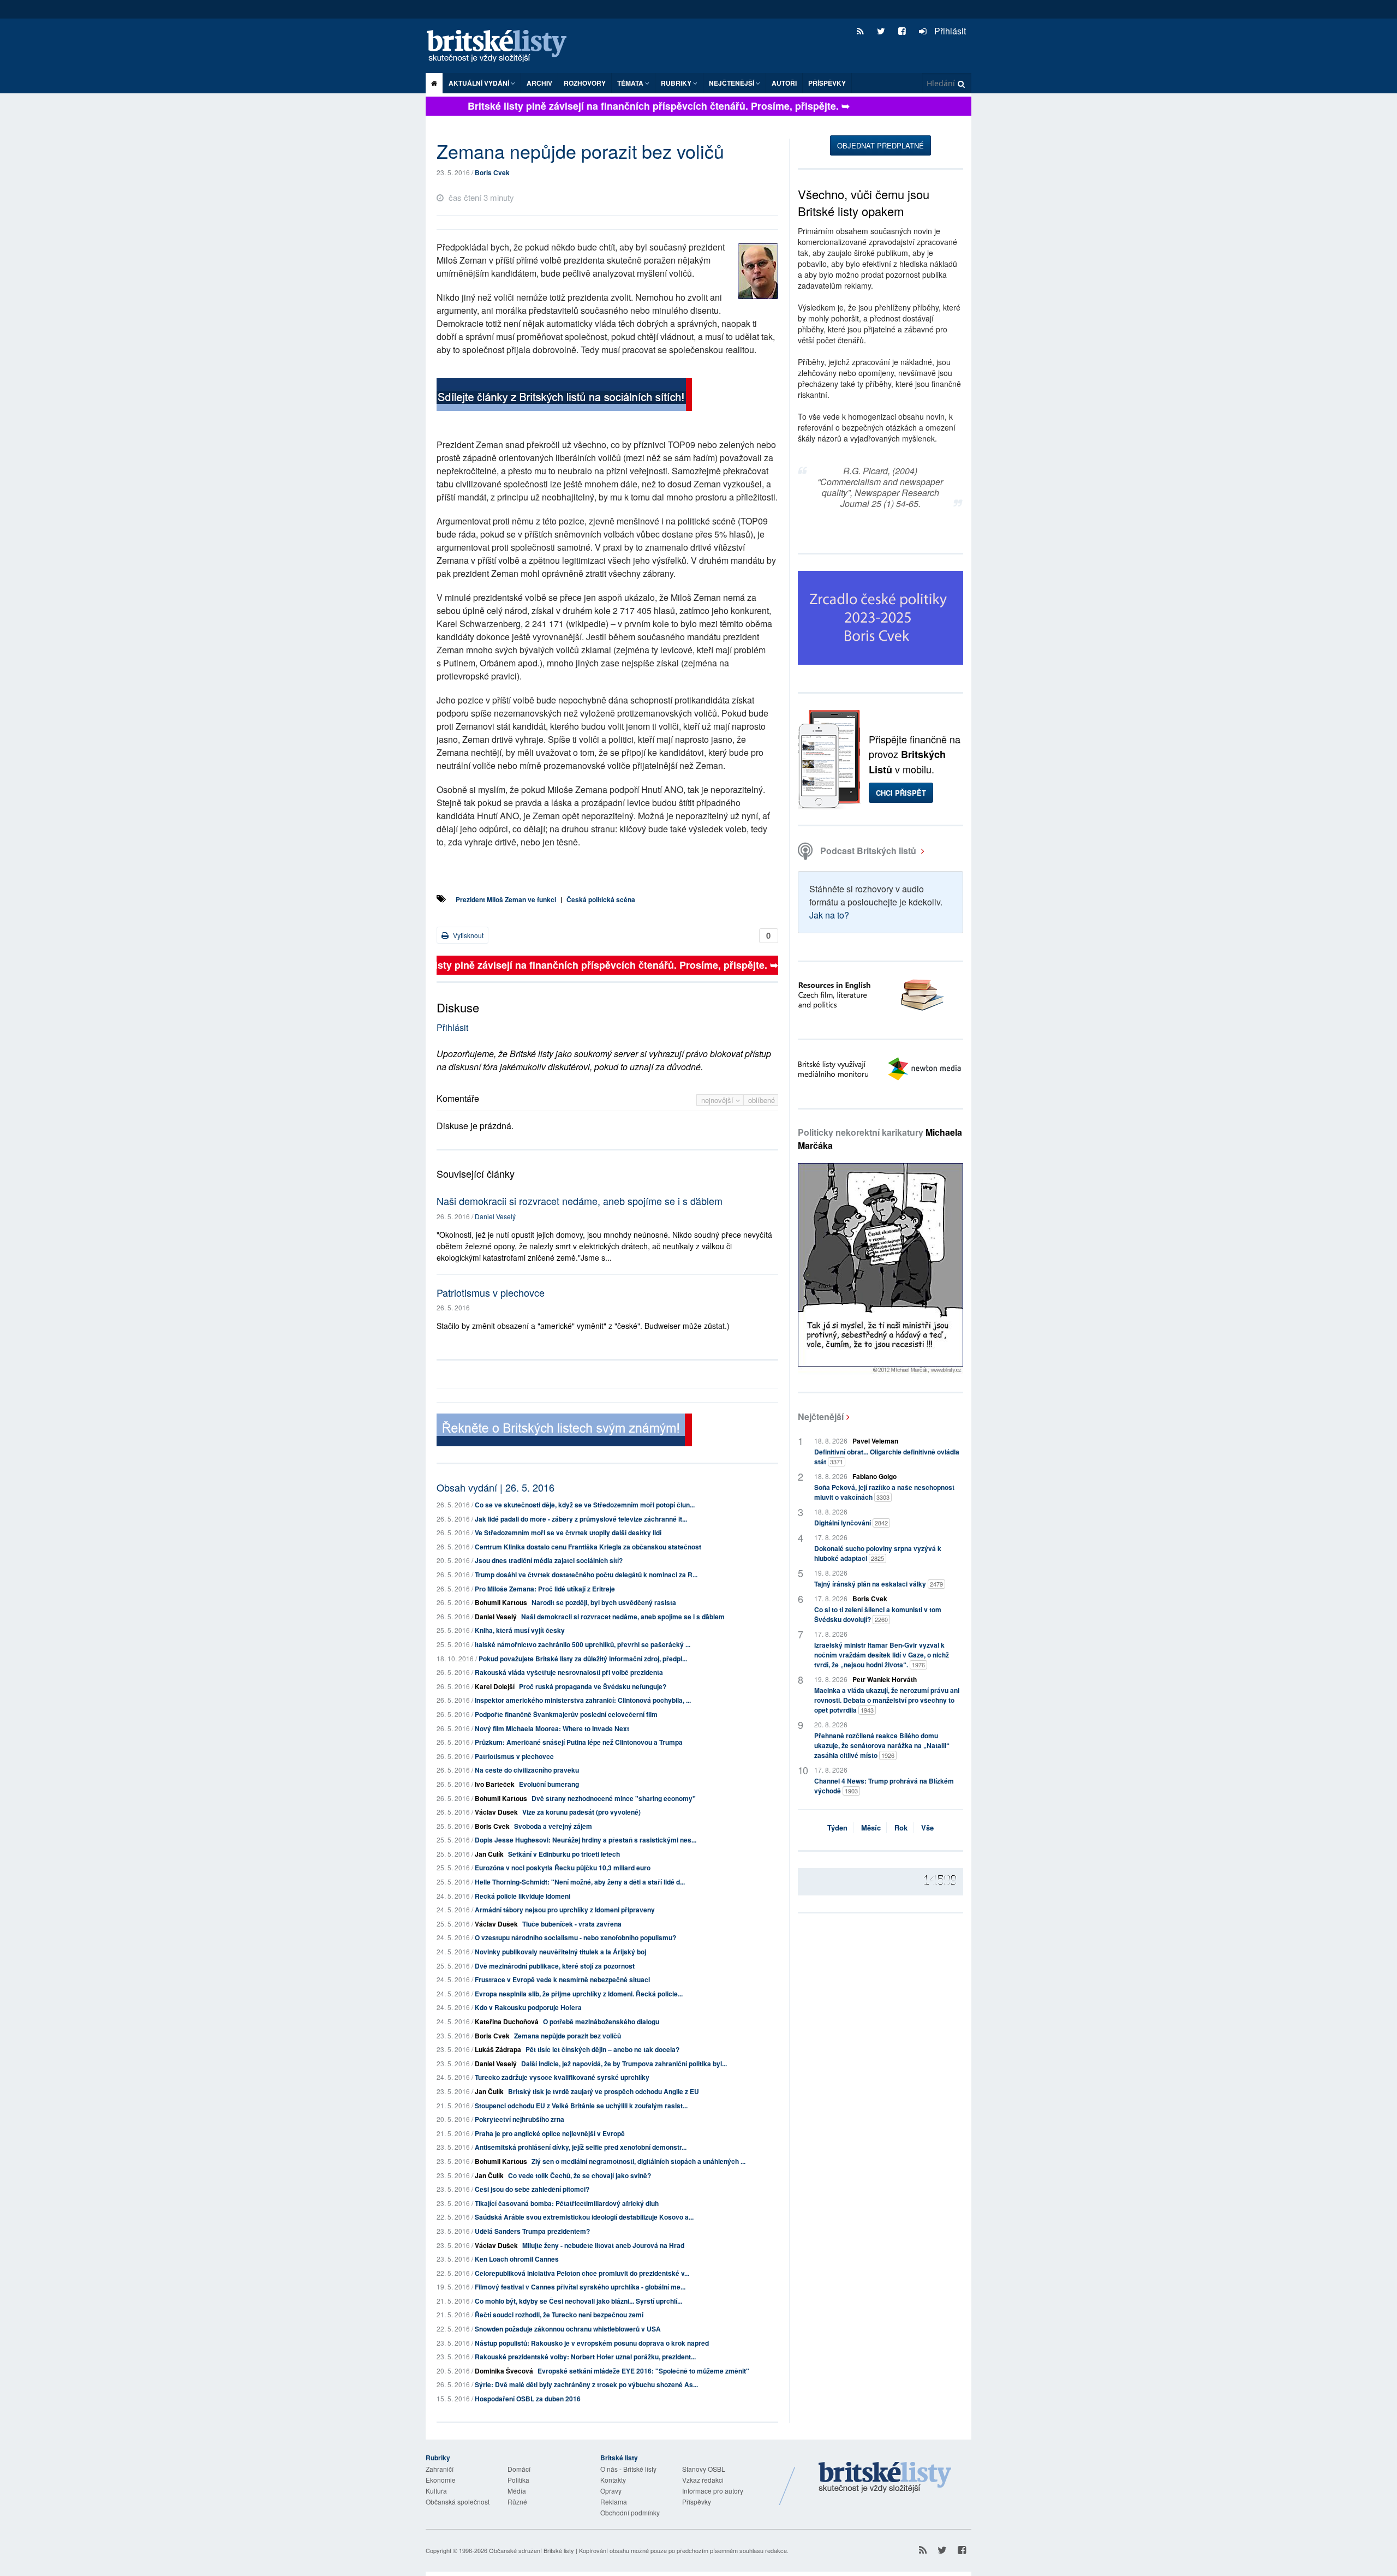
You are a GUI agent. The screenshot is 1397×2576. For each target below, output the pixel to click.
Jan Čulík (489, 1854)
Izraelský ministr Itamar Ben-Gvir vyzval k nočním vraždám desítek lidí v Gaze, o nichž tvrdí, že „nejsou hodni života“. (882, 1655)
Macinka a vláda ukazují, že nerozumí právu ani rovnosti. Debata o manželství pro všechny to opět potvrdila (887, 1700)
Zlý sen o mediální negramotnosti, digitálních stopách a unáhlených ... (638, 2161)
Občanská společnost (458, 2502)
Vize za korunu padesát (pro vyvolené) (581, 1812)
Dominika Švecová (504, 2371)
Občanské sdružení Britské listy (532, 2550)
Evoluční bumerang (549, 1784)
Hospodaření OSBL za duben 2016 (528, 2399)
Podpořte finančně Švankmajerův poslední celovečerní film (566, 1714)
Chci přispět (901, 793)
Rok (901, 1827)
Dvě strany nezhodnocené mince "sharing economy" (614, 1798)
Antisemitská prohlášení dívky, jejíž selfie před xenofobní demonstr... (581, 2147)
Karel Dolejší (495, 1686)
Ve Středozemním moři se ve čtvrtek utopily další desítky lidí (568, 1533)
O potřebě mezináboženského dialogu (601, 2022)
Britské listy (502, 47)
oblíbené (762, 1100)
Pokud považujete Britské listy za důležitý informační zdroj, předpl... (583, 1659)
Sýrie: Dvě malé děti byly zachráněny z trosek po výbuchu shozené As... (586, 2384)
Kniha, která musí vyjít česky (520, 1630)
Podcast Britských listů (868, 851)
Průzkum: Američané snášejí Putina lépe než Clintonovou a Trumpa (579, 1742)
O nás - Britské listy (628, 2469)
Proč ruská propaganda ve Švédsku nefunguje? (593, 1686)
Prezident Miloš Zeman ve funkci (506, 899)
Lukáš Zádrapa (498, 2049)
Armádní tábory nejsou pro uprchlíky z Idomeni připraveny (565, 1910)
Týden (837, 1827)
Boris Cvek (492, 172)
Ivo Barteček (495, 1784)
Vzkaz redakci (703, 2480)
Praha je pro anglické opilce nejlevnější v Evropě (550, 2133)
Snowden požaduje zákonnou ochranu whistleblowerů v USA (568, 2329)
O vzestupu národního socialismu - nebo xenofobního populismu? (575, 1937)
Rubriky (677, 83)
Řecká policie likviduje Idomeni (523, 1896)
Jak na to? (829, 915)
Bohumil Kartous (501, 1602)
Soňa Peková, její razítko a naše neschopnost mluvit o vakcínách (884, 1492)
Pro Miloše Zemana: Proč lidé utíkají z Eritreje (545, 1589)
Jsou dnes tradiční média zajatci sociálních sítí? (549, 1560)
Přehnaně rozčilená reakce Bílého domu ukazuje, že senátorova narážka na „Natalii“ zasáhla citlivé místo (882, 1745)
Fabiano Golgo (874, 1476)
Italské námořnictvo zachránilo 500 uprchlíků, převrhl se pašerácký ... (583, 1644)
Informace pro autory (713, 2491)
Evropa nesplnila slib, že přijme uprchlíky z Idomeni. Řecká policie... (579, 1994)
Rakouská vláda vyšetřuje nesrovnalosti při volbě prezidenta (569, 1672)
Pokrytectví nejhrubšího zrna (520, 2119)
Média (517, 2491)
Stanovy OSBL (704, 2469)
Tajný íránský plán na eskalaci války (879, 1584)
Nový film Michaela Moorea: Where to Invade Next (552, 1728)
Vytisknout (467, 935)
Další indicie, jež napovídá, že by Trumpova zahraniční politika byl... (624, 2064)
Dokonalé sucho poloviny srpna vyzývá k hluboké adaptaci (878, 1553)
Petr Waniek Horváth (885, 1679)
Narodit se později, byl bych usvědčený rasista (604, 1602)
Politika (518, 2480)
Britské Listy (885, 2478)
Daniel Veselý (495, 1216)
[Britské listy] (564, 396)
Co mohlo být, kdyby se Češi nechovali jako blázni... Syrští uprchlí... (578, 2301)
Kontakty (613, 2480)
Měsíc (871, 1827)
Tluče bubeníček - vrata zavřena (572, 1924)
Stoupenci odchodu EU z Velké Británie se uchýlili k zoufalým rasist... (581, 2106)
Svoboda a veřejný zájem (553, 1826)
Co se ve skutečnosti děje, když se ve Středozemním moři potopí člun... (585, 1505)
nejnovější (718, 1100)
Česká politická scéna (601, 899)
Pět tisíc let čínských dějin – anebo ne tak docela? (602, 2049)
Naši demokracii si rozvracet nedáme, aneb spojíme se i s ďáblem (580, 1201)
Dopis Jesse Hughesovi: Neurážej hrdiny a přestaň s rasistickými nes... (586, 1840)
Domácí (519, 2469)
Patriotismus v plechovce (491, 1292)
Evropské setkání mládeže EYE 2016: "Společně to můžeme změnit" (643, 2371)
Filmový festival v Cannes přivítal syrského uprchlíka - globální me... (580, 2287)
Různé (517, 2502)
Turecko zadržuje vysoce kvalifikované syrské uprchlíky (562, 2077)
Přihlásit (949, 31)
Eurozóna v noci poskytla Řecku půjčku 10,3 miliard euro (563, 1868)
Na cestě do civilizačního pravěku (527, 1770)
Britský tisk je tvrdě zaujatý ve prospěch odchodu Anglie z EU (604, 2091)
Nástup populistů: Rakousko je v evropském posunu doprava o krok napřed (592, 2343)
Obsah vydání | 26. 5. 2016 (495, 1487)
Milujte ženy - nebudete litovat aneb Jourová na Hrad (603, 2245)
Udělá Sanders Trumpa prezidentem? (532, 2231)
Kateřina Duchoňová (507, 2022)
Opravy (611, 2491)
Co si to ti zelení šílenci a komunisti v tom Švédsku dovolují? (878, 1614)
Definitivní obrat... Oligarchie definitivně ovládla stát (887, 1457)
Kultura (436, 2491)
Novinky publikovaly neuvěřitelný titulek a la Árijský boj (560, 1952)
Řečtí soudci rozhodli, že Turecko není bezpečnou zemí (559, 2315)
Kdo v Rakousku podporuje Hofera (528, 2007)
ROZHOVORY (585, 83)
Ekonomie (441, 2480)
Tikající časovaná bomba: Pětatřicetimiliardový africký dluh (567, 2203)
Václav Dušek (496, 1812)
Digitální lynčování (851, 1523)
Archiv (539, 83)
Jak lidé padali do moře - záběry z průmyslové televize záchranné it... (581, 1519)
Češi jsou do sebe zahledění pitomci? (532, 2189)
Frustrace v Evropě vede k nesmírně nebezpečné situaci (562, 1979)
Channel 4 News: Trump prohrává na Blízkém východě (884, 1786)
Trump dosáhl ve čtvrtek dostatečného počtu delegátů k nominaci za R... (586, 1575)
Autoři (784, 83)
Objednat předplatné (880, 145)
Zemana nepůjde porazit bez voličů (568, 2036)
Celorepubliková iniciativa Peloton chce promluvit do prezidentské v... (582, 2273)
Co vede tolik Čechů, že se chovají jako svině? (580, 2175)
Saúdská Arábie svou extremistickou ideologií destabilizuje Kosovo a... (584, 2217)
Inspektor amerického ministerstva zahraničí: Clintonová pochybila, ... (583, 1700)
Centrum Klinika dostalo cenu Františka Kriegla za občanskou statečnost (588, 1547)
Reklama (614, 2502)
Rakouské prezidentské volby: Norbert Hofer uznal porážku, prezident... (585, 2357)
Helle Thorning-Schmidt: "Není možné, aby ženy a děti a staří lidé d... (580, 1882)
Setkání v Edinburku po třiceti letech (564, 1854)
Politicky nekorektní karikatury (880, 1139)
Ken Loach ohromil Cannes (517, 2259)
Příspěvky (827, 83)
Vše (927, 1827)
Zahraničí (440, 2469)
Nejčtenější (821, 1417)
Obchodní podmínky (630, 2512)
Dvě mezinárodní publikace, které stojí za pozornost (555, 1966)
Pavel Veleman (875, 1441)
